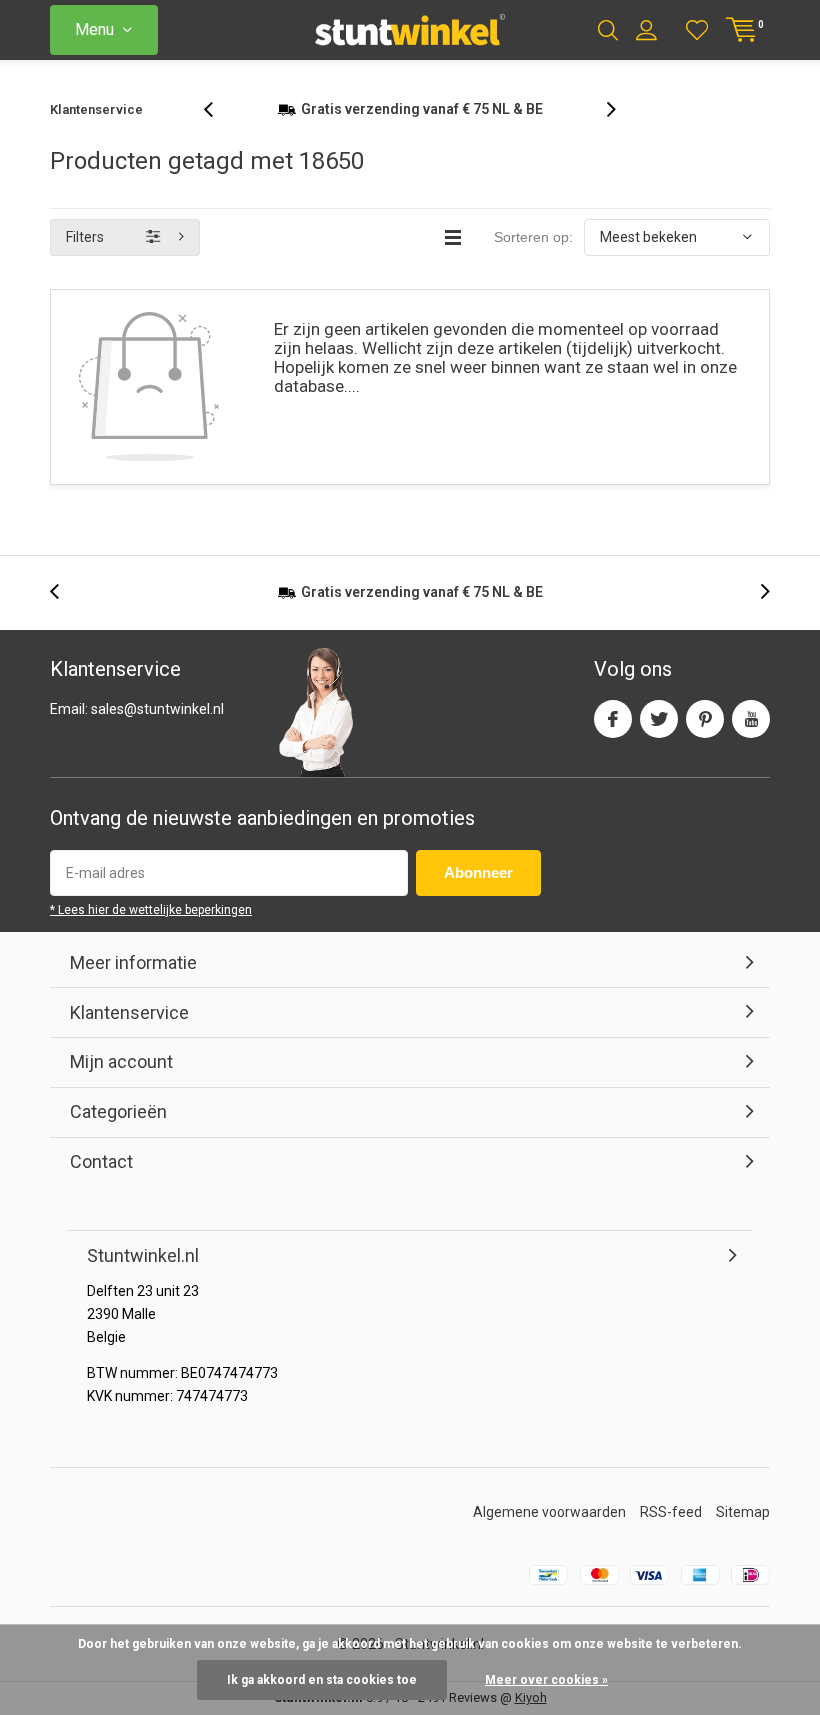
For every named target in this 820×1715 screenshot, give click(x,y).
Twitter (659, 719)
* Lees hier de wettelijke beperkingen (151, 910)
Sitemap (743, 1512)
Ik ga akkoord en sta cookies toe (322, 1680)
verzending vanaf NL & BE (422, 109)
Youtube (751, 719)
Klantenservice (96, 109)
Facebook (613, 719)
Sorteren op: (533, 237)
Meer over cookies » (546, 1680)
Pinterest (705, 719)
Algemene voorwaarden (549, 1512)
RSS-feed (671, 1512)
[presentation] (219, 109)
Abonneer (478, 872)
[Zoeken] (608, 30)
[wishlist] (697, 30)
